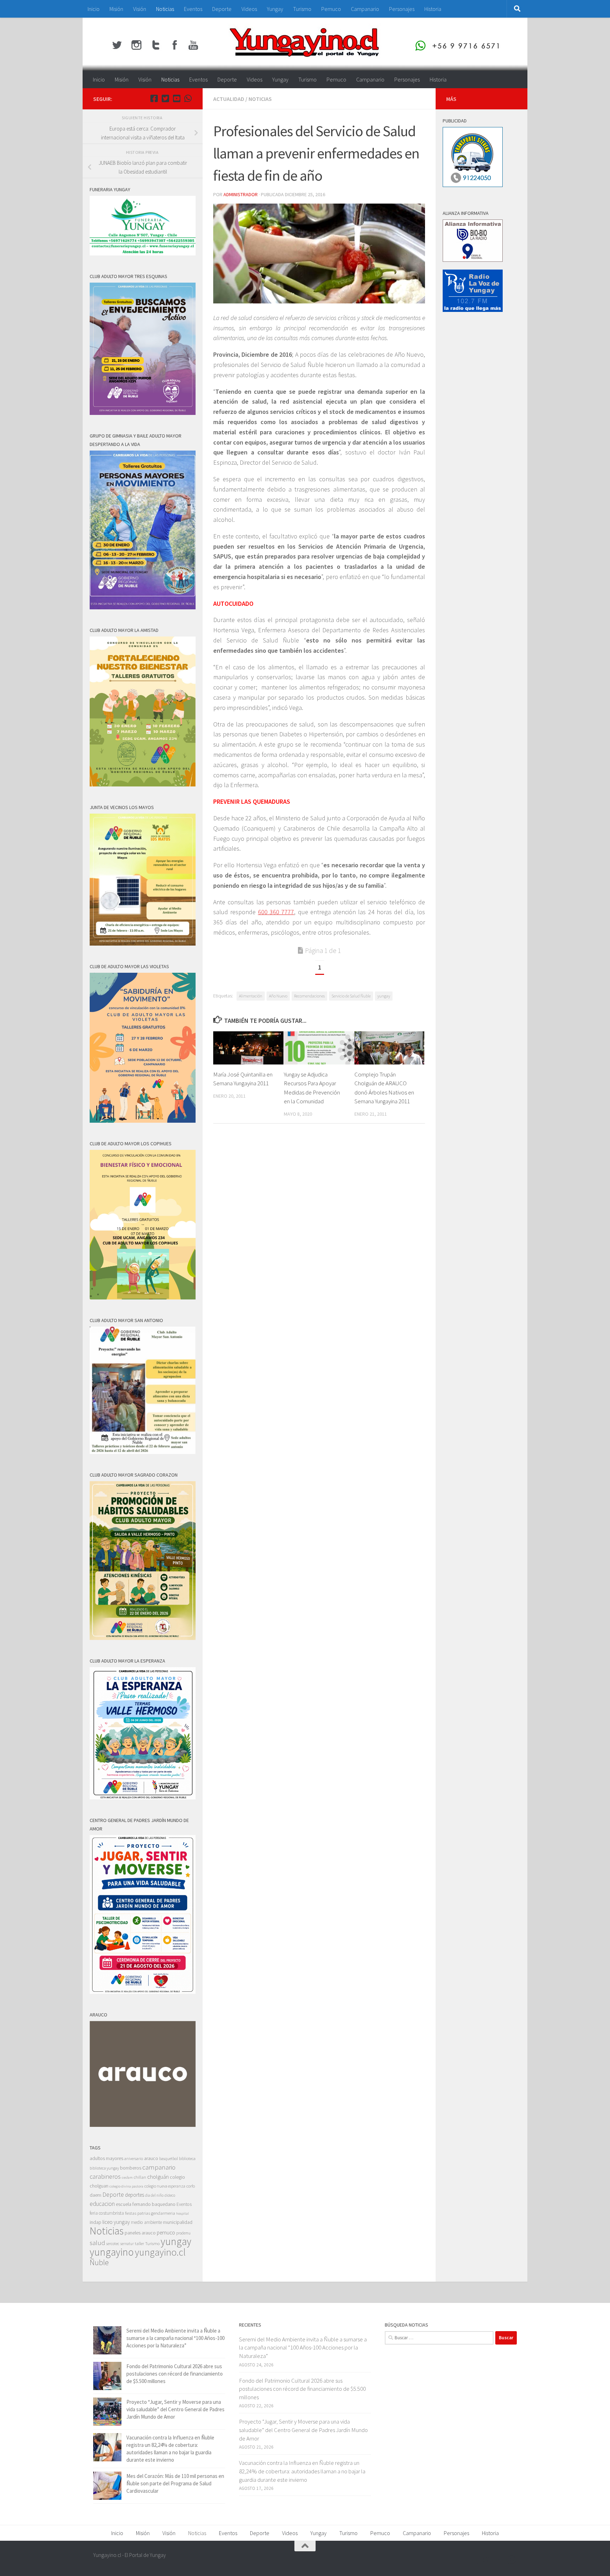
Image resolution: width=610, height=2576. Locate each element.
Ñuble (99, 2262)
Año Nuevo (278, 996)
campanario (159, 2167)
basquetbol (169, 2158)
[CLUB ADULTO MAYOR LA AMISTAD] (143, 785)
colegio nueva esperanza (165, 2186)
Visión (140, 9)
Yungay (275, 9)
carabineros (105, 2176)
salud (97, 2243)
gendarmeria (163, 2213)
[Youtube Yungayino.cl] (177, 98)
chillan (140, 2177)
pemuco (166, 2233)
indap (95, 2222)
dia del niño (154, 2195)
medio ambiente (146, 2222)
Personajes (402, 9)
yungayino (112, 2252)
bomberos (131, 2168)
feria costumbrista (107, 2213)
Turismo (302, 9)
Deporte (222, 9)
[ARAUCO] (143, 2125)
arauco (151, 2158)
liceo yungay (116, 2222)
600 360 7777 (276, 912)
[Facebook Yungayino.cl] (154, 98)
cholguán (158, 2177)
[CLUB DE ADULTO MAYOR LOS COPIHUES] (143, 1298)
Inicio (94, 9)
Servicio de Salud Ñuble (351, 996)
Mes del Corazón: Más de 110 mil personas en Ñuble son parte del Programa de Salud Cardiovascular (175, 2483)
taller (139, 2243)
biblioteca (187, 2158)
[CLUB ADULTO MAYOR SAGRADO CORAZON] (143, 1638)
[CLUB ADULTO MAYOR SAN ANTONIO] (143, 1452)
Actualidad (229, 99)
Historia (433, 9)
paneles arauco (140, 2233)
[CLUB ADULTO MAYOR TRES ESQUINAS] (143, 413)
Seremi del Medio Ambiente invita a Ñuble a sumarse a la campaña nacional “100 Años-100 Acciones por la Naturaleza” (175, 2338)
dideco (170, 2195)
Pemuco (331, 9)
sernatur (127, 2244)
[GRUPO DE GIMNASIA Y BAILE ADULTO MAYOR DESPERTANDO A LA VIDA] (143, 607)
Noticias (165, 9)
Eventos (193, 9)
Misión (116, 9)
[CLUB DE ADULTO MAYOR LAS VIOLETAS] (143, 1121)
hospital (183, 2213)
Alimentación (251, 996)
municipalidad (178, 2222)
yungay (384, 996)
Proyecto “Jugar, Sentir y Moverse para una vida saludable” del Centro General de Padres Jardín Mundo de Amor (175, 2409)
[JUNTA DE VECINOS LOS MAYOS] (143, 944)
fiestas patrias (137, 2213)
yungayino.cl (160, 2252)
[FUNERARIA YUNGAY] (143, 254)
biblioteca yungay (104, 2168)
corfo (191, 2186)
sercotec (113, 2244)
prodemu (183, 2233)
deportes (134, 2195)
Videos (249, 9)
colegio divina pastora (126, 2186)
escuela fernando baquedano (146, 2204)
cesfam (127, 2177)
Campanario (365, 9)
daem (95, 2195)
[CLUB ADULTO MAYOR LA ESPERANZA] (143, 1797)
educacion (102, 2204)
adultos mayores (106, 2158)
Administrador (241, 194)
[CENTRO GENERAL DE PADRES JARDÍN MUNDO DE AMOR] (143, 1992)
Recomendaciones (309, 996)
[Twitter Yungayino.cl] (165, 98)
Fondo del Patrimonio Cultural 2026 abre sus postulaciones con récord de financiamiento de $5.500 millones (175, 2374)
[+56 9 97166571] (188, 98)
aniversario (134, 2158)
